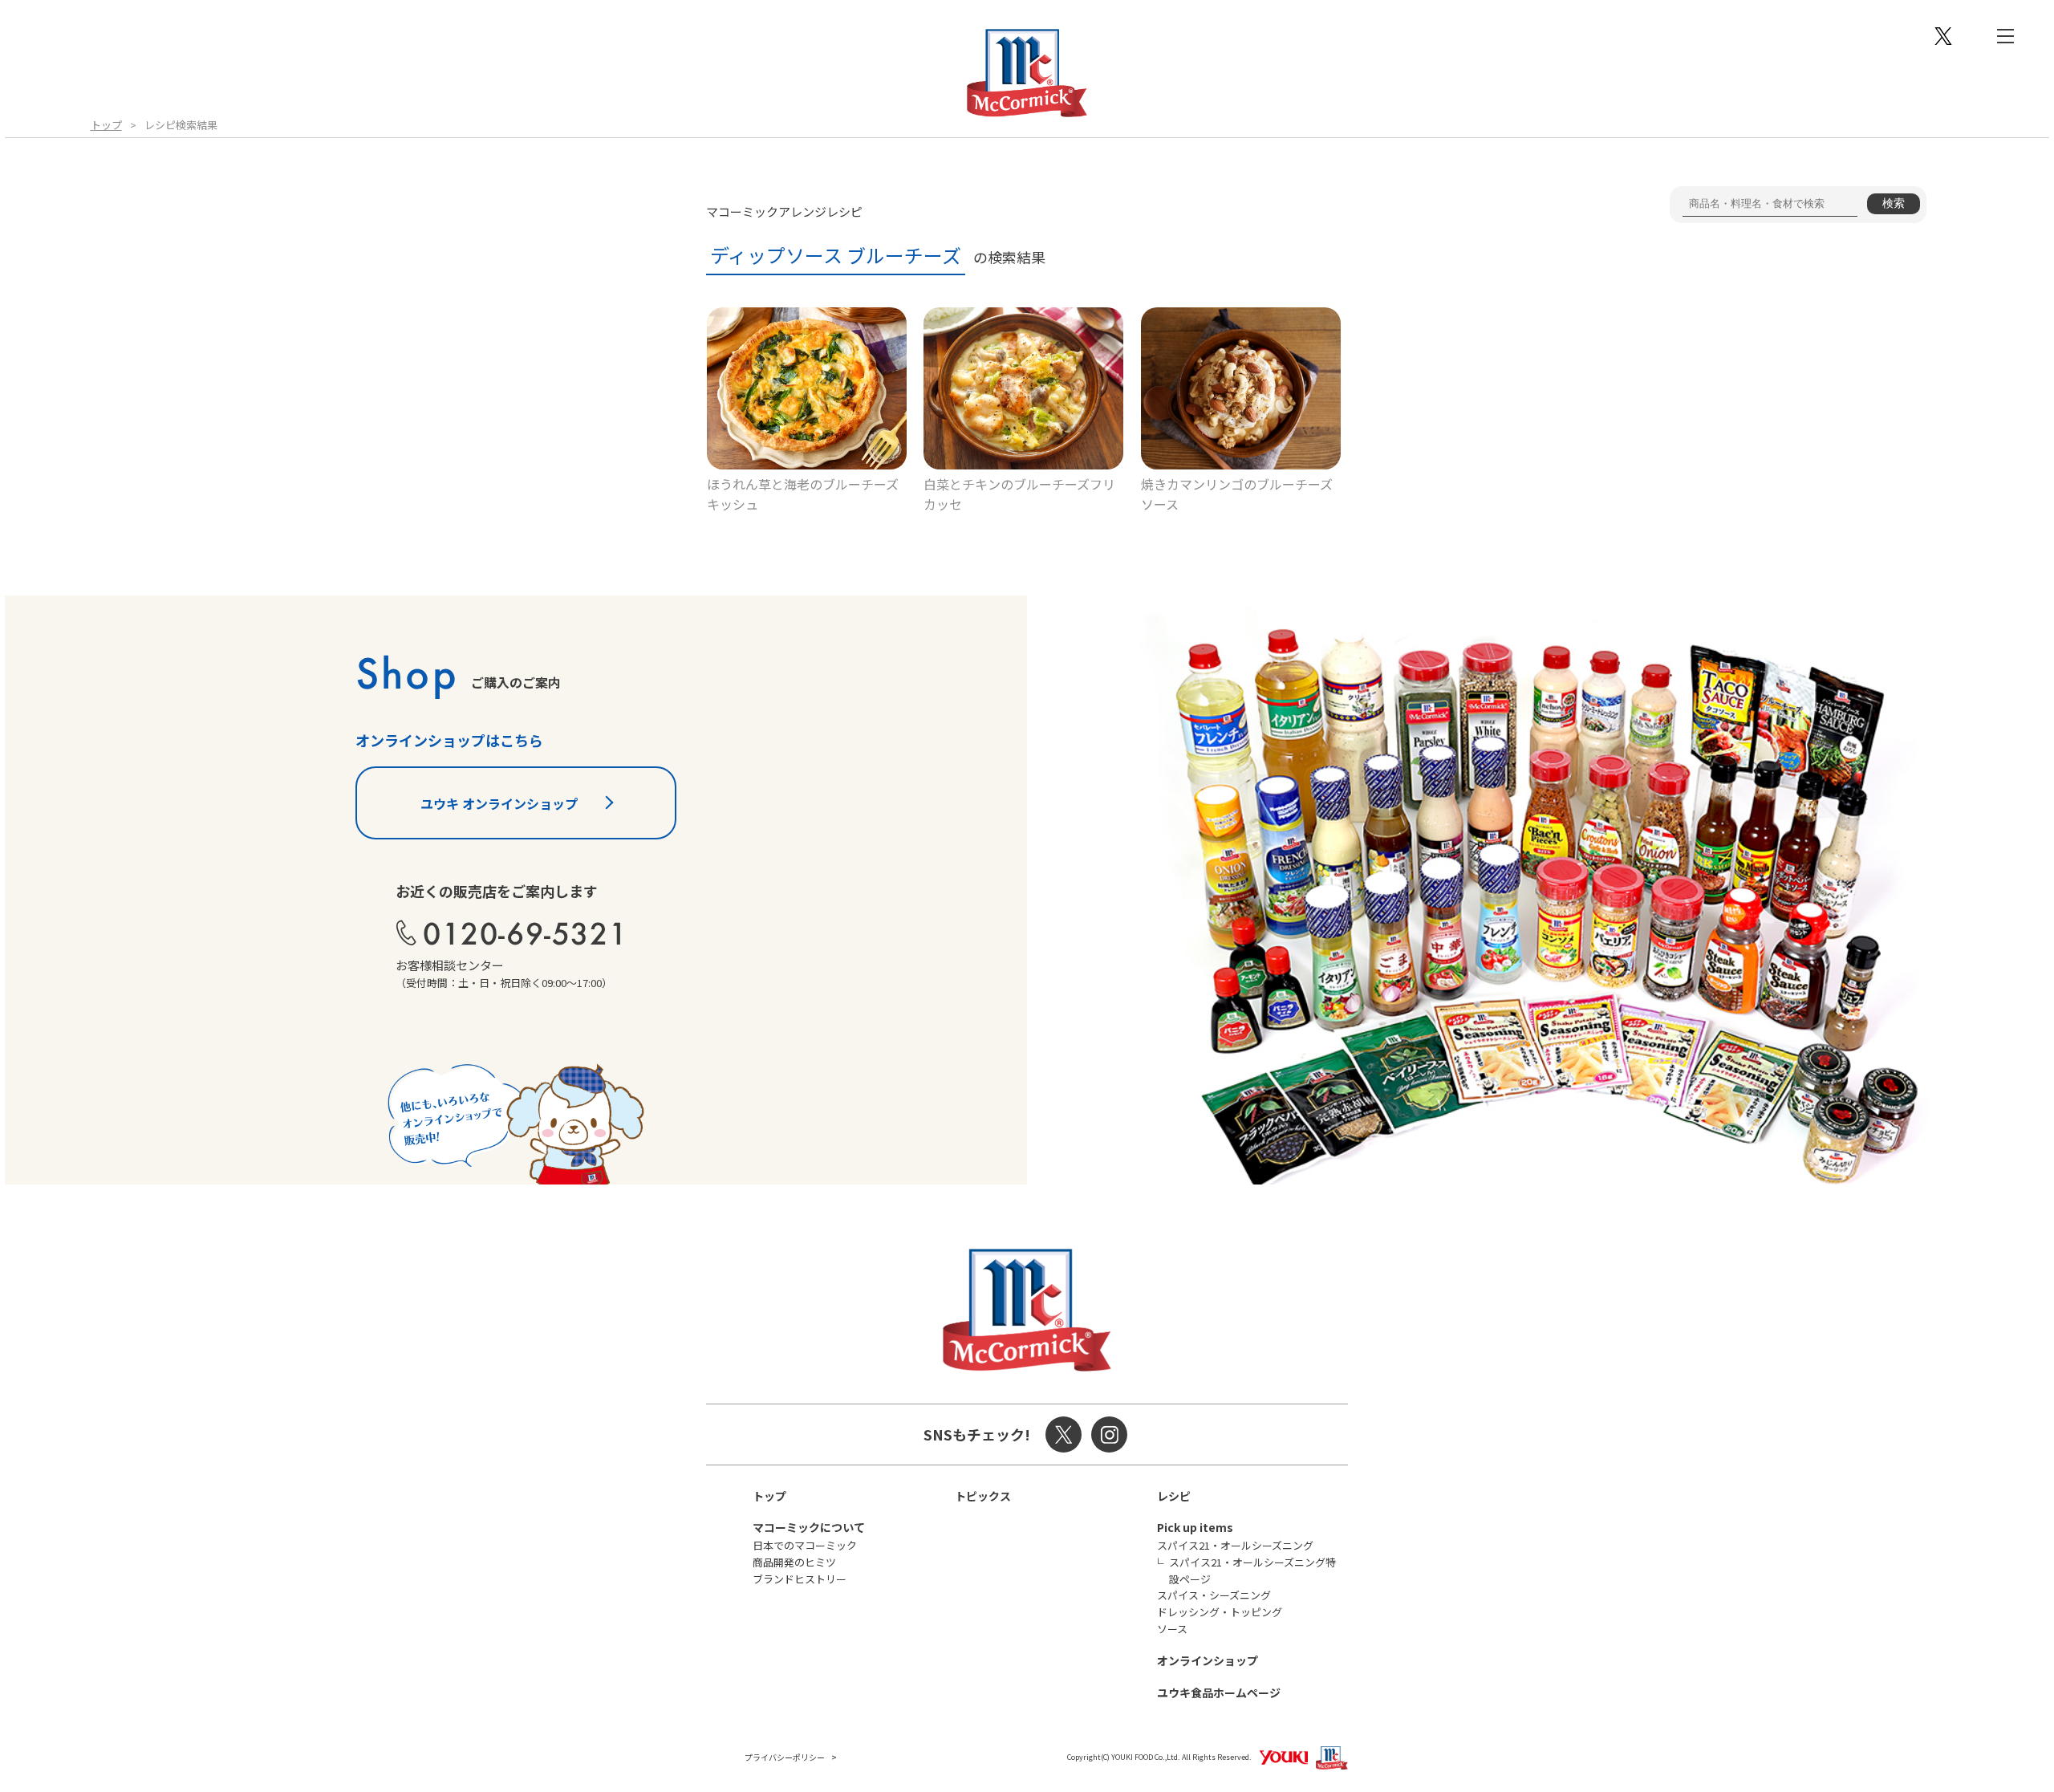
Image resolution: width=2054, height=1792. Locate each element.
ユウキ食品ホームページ (1219, 1692)
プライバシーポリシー (785, 1757)
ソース (1172, 1629)
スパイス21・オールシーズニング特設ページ (1252, 1571)
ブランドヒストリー (800, 1579)
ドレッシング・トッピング (1220, 1612)
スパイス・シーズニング (1214, 1595)
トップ (106, 125)
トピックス (983, 1496)
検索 (1894, 203)
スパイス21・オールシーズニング (1235, 1545)
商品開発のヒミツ (794, 1562)
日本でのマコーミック (805, 1545)
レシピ (1174, 1496)
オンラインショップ (1208, 1660)
